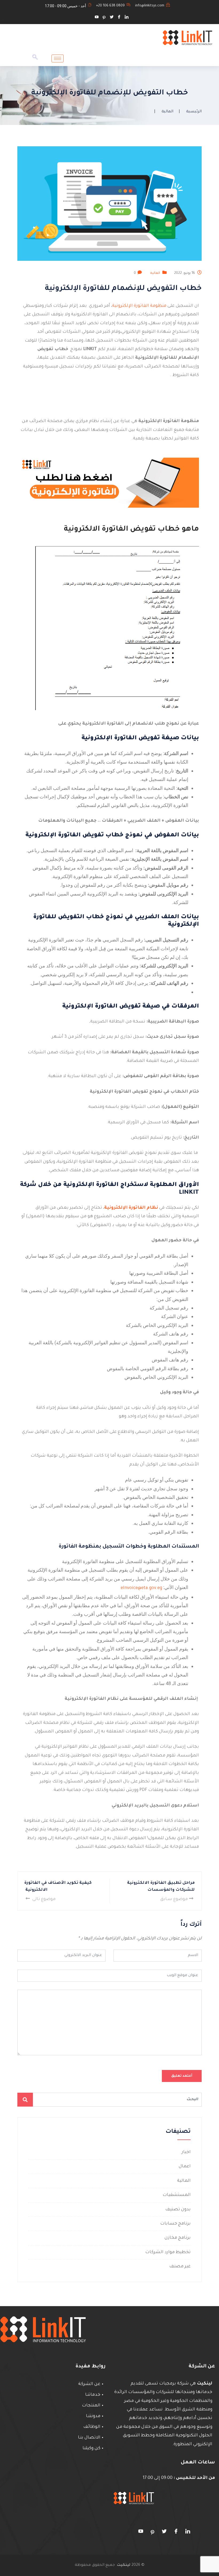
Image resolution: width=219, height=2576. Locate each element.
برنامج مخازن (178, 2238)
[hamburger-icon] (58, 58)
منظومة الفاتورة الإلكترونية (139, 306)
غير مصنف (180, 2267)
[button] (35, 59)
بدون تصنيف (178, 2210)
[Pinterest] (104, 18)
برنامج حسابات (175, 2224)
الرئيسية (194, 112)
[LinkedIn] (127, 18)
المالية (167, 112)
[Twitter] (112, 18)
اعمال (185, 2167)
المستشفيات (177, 2195)
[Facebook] (119, 18)
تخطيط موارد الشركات (168, 2252)
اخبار (186, 2152)
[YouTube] (97, 18)
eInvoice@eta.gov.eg (141, 1588)
